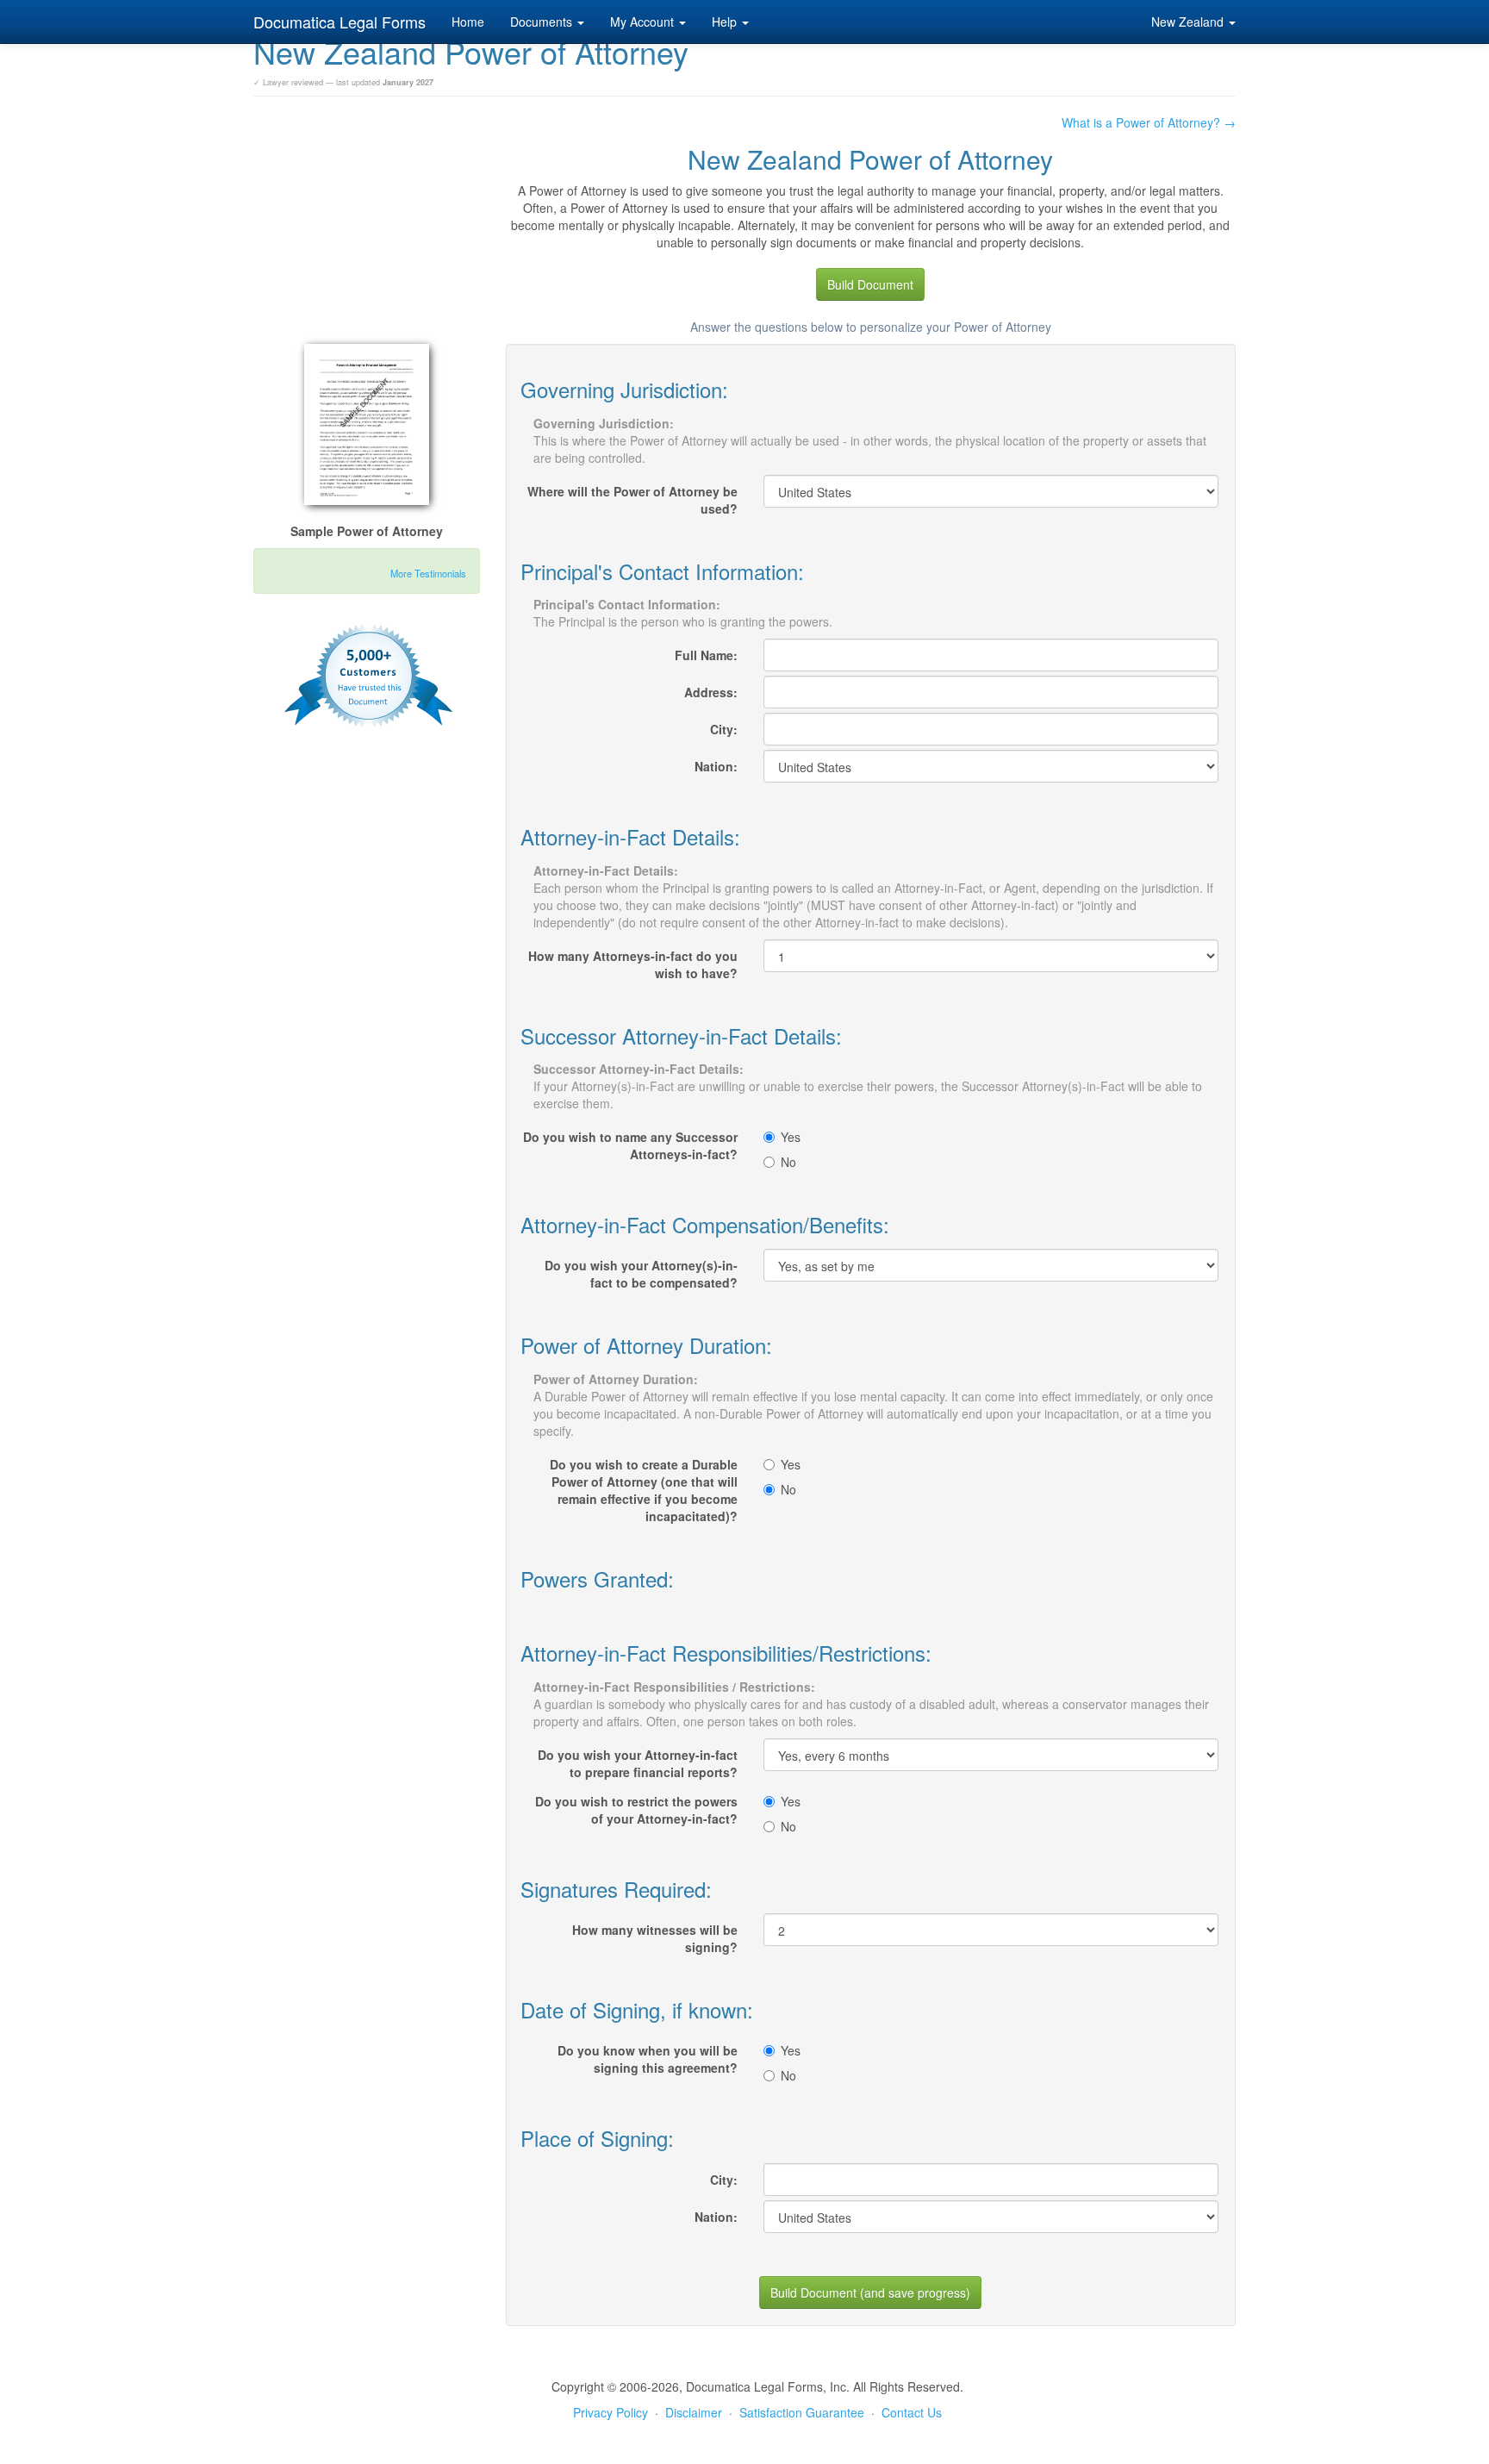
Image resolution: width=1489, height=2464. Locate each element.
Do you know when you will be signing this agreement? (648, 2059)
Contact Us (912, 2412)
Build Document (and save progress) (870, 2292)
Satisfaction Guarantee (802, 2412)
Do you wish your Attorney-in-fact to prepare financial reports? (638, 1763)
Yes (791, 1137)
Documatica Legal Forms (340, 22)
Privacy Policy (611, 2412)
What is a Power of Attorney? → (1149, 122)
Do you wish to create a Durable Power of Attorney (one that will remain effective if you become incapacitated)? (644, 1490)
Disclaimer (694, 2412)
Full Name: (706, 655)
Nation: (716, 766)
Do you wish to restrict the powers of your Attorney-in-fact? (636, 1810)
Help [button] (726, 22)
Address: (711, 692)
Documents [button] (543, 22)
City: (724, 729)
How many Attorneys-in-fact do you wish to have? (633, 964)
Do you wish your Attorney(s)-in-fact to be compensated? (641, 1274)
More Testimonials (428, 573)
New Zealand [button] (1189, 22)
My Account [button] (644, 22)
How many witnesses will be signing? (655, 1938)
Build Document (870, 284)
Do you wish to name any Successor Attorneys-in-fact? (630, 1145)
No (788, 1162)
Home (468, 22)
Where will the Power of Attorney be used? (632, 500)
